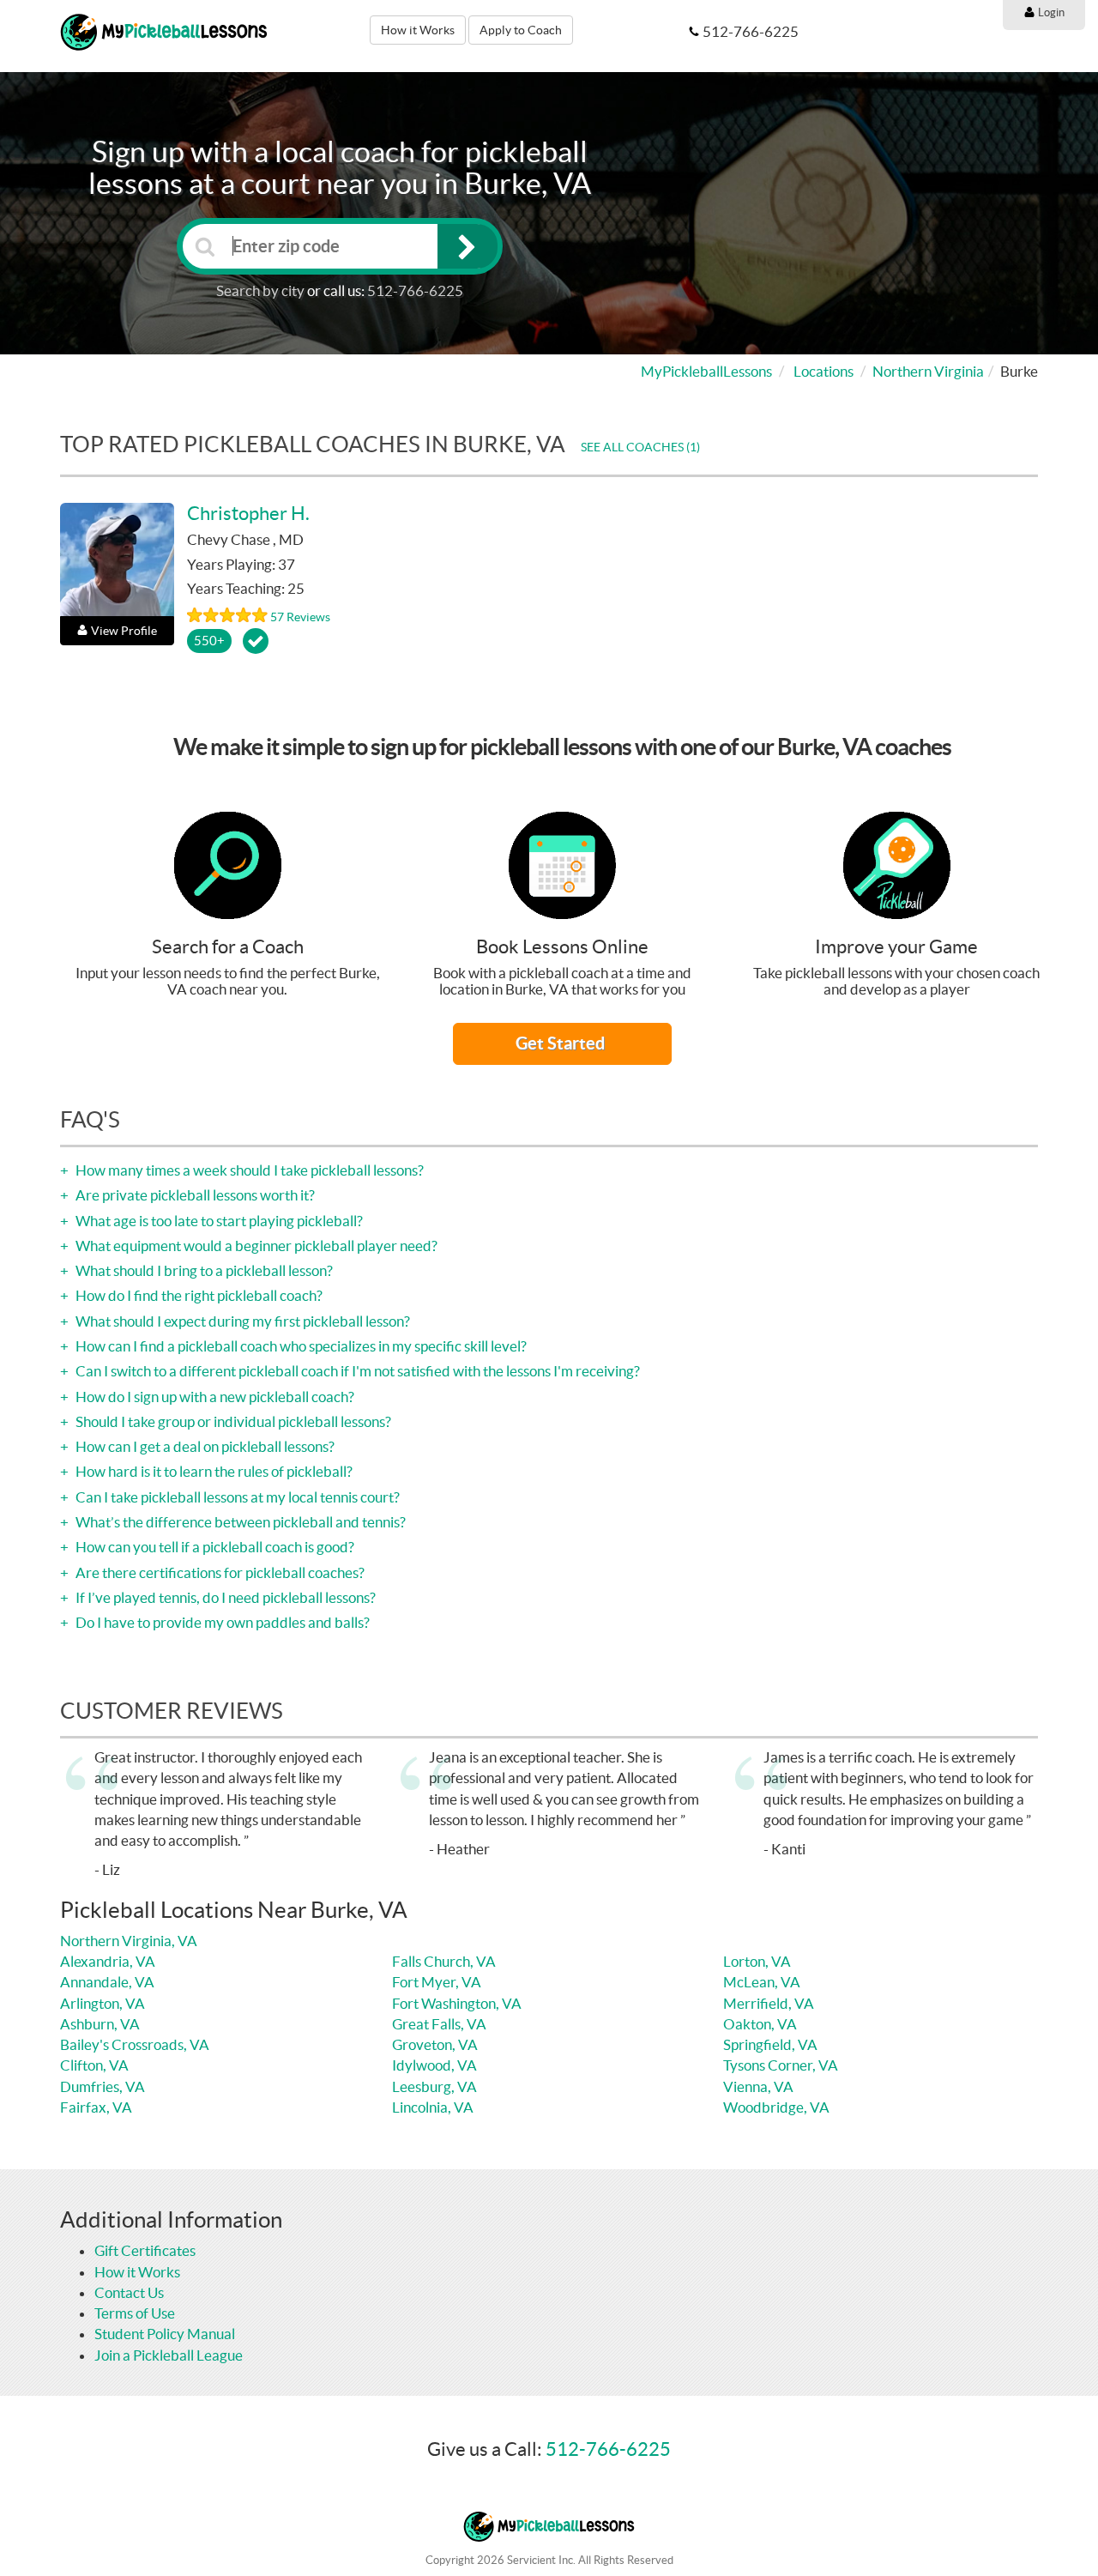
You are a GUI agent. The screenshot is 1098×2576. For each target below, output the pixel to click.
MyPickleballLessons (706, 371)
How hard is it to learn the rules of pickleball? (213, 1471)
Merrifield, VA (769, 2003)
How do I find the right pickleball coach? (198, 1295)
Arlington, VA (103, 2003)
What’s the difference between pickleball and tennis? (239, 1522)
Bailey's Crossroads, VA (135, 2044)
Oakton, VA (760, 2024)
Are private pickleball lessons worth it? (194, 1195)
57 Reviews (300, 617)
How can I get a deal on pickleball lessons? (204, 1446)
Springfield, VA (770, 2044)
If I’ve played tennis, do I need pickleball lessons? (224, 1597)
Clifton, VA (94, 2065)
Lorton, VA (757, 1961)
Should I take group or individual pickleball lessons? (232, 1421)
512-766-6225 (415, 290)
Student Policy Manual (165, 2334)
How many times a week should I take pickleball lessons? (248, 1170)
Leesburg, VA (434, 2086)
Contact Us (129, 2292)
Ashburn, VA (100, 2024)
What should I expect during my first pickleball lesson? (241, 1321)
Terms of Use (135, 2313)
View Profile (124, 631)
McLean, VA (762, 1982)
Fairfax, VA (96, 2107)
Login (1050, 12)
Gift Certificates (145, 2250)
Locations (823, 371)
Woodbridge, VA (776, 2107)
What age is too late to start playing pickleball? (218, 1221)
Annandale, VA (107, 1982)
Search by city (260, 290)
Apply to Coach (521, 30)
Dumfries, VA (103, 2086)
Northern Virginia (928, 371)
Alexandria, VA (108, 1961)
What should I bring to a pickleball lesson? (203, 1270)
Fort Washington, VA (457, 2003)
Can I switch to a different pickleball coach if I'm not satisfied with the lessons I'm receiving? (356, 1371)
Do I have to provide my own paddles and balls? (221, 1622)
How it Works (418, 30)
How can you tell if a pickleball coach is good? (214, 1547)
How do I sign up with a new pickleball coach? (214, 1397)
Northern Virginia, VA (129, 1941)
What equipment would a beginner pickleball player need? (255, 1246)
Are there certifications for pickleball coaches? (219, 1572)
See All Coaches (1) (640, 447)
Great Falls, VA (439, 2024)
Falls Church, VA (444, 1961)
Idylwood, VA (434, 2065)
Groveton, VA (435, 2044)
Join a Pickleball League (169, 2355)
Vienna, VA (758, 2086)
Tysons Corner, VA (781, 2065)
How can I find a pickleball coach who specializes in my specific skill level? (300, 1346)
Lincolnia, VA (433, 2107)
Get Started (562, 1043)
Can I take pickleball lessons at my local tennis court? (236, 1497)
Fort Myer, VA (437, 1982)
